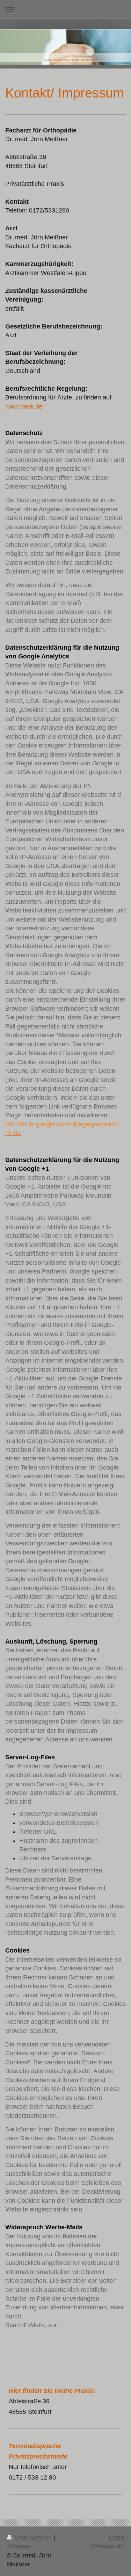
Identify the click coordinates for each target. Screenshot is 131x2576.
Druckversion (33, 2538)
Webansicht (108, 2546)
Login (116, 2538)
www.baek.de (24, 406)
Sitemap (19, 2546)
